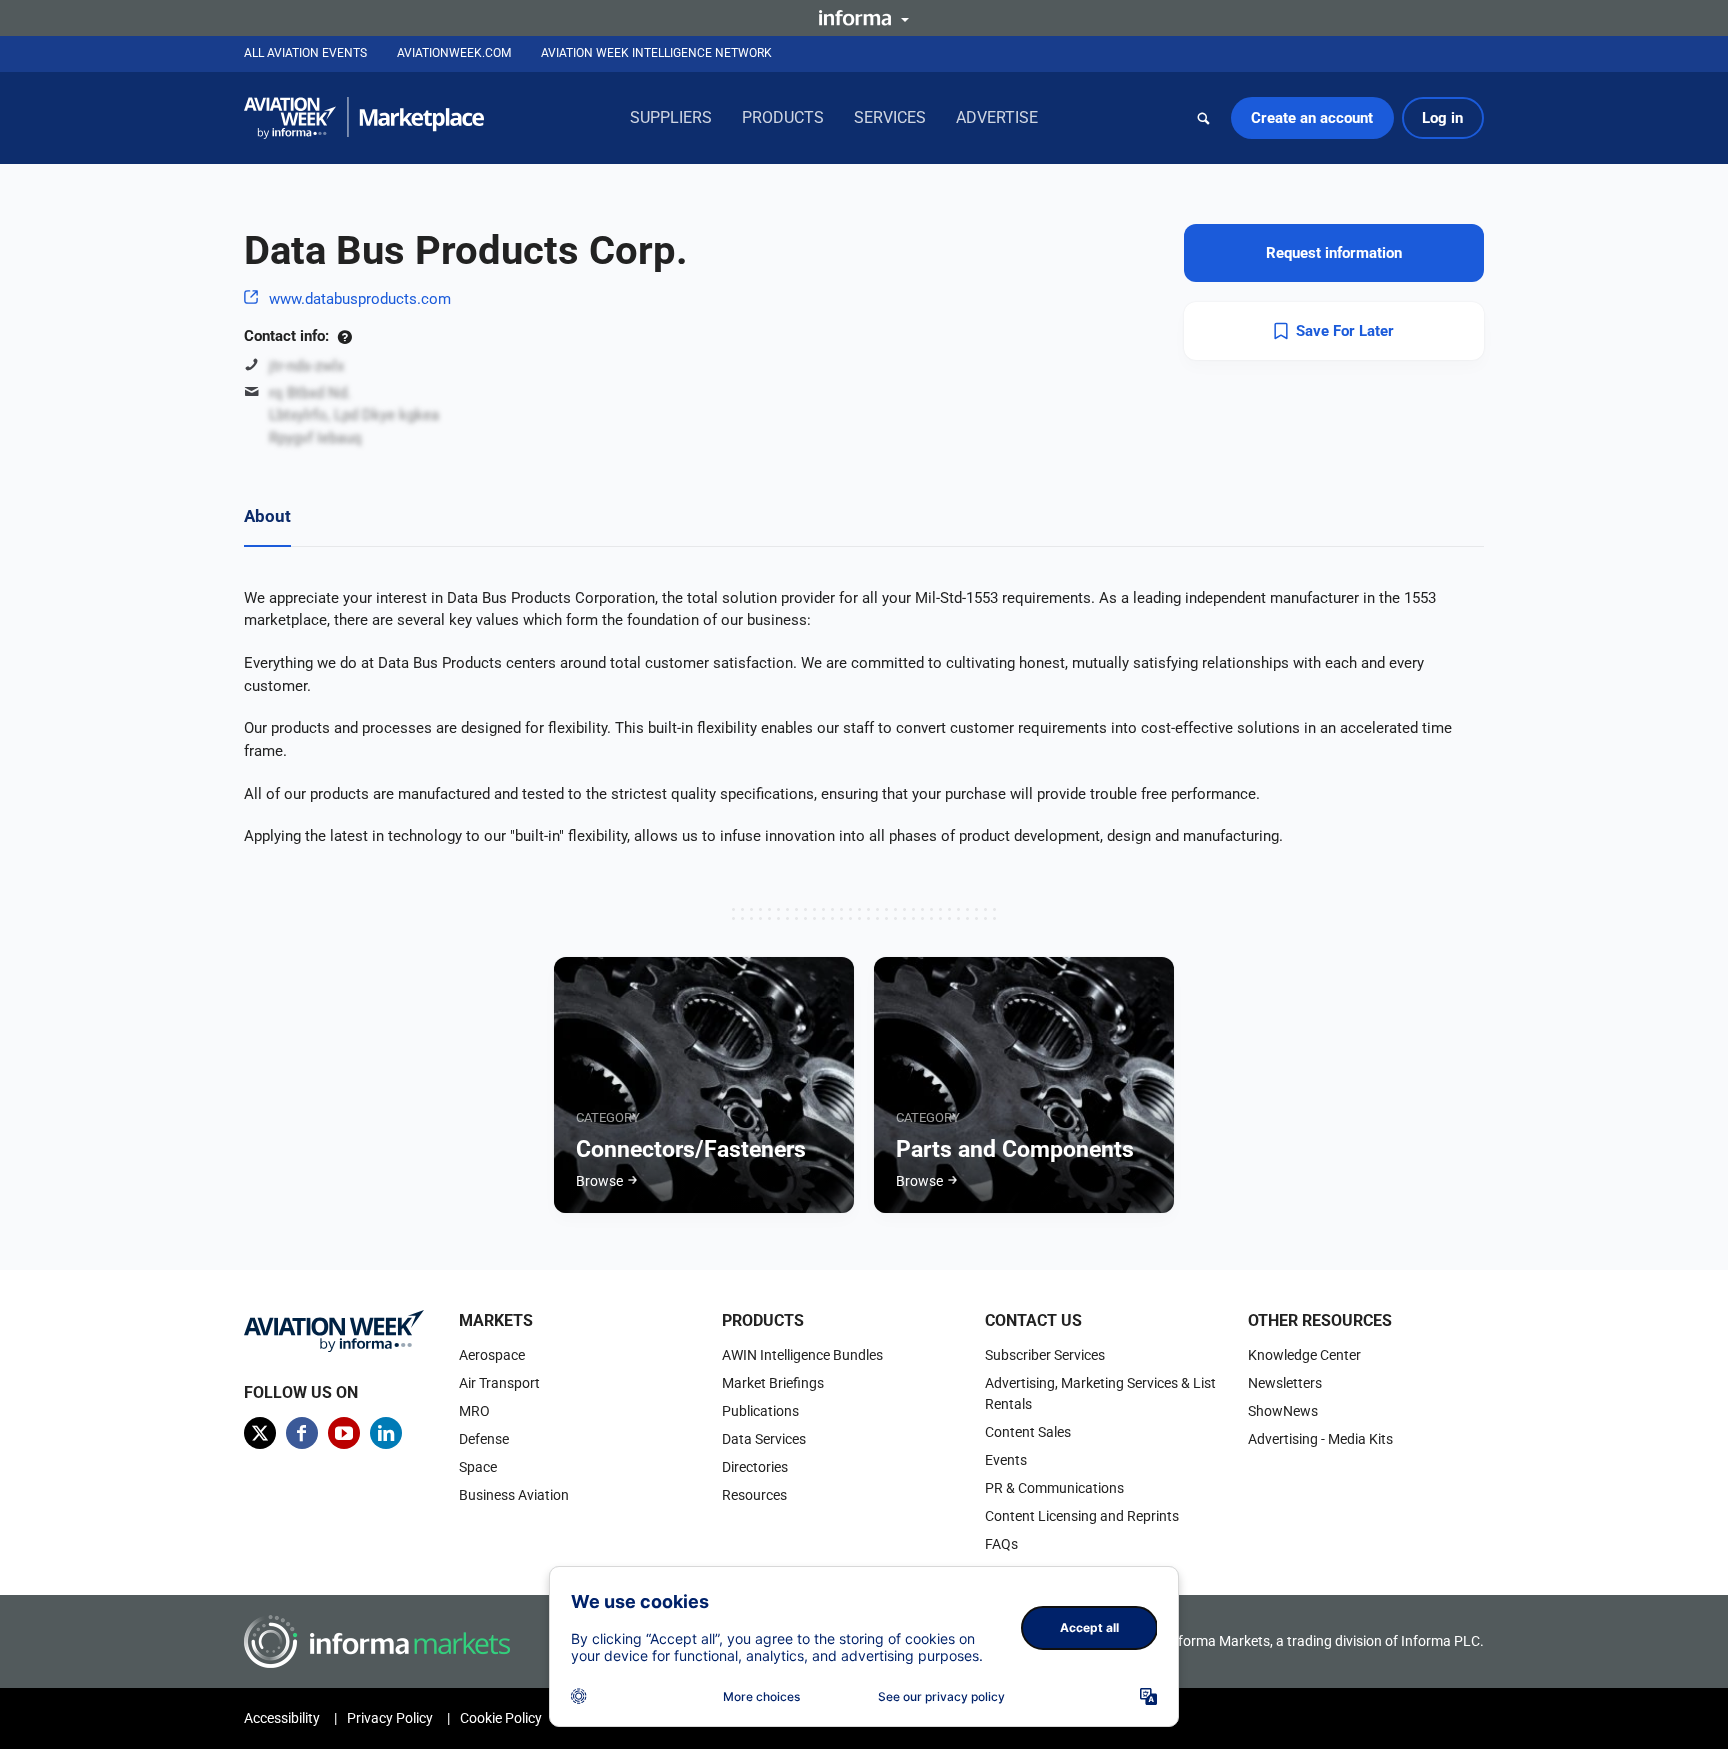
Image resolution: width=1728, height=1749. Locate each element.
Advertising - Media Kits (1320, 1439)
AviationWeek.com (454, 53)
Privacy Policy (390, 1718)
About (267, 516)
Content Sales (1028, 1432)
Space (478, 1467)
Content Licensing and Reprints (1082, 1516)
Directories (755, 1467)
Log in (1442, 118)
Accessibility (282, 1718)
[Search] (1204, 118)
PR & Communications (1054, 1488)
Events (1006, 1460)
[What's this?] (344, 336)
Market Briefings (773, 1383)
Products (783, 117)
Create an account (1312, 118)
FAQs (1001, 1544)
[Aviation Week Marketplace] (364, 118)
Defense (484, 1439)
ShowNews (1283, 1411)
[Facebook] (302, 1433)
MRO (474, 1411)
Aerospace (492, 1355)
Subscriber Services (1045, 1355)
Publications (760, 1411)
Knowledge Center (1304, 1355)
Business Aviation (514, 1495)
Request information (1334, 253)
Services (890, 117)
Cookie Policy (501, 1718)
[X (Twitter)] (260, 1433)
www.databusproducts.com (360, 299)
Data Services (764, 1439)
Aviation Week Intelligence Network (656, 53)
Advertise (997, 117)
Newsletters (1285, 1383)
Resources (754, 1495)
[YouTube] (344, 1433)
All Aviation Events (305, 53)
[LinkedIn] (386, 1433)
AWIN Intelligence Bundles (802, 1355)
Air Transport (499, 1383)
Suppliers (671, 117)
